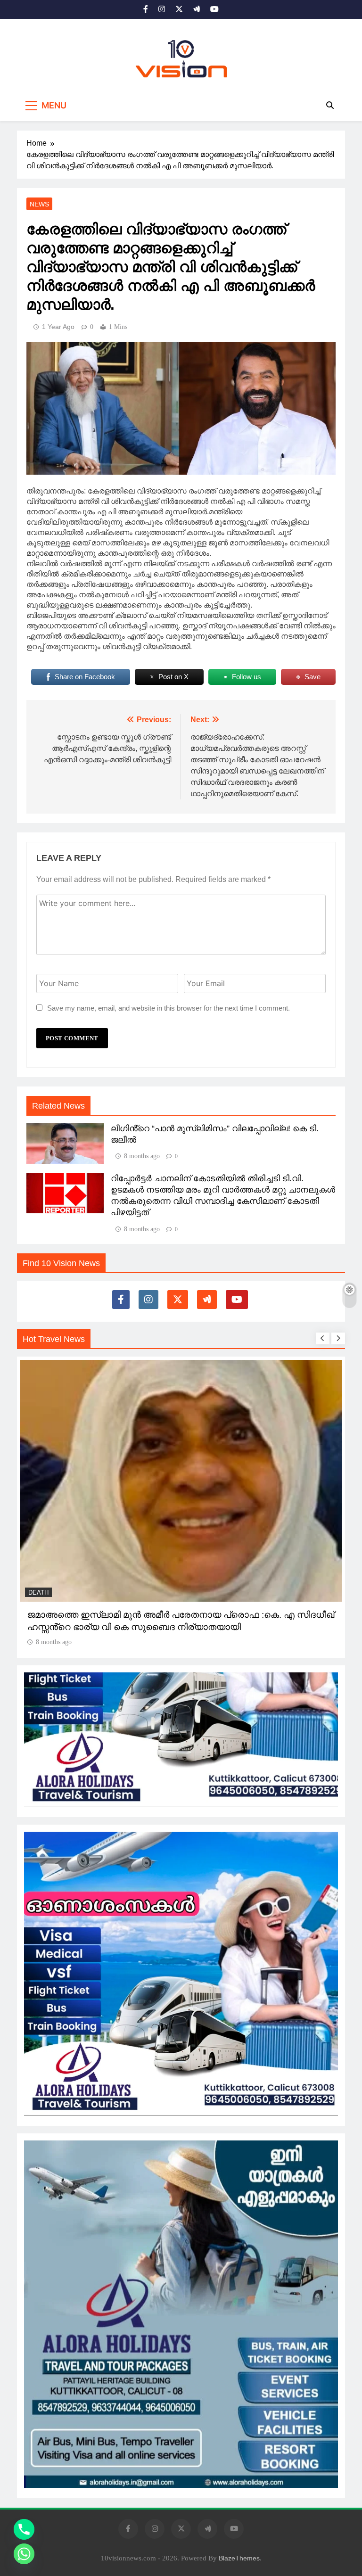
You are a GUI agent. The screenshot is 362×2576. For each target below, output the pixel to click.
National (43, 1551)
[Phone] (24, 2529)
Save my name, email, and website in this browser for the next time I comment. (169, 1008)
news (39, 204)
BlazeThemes (239, 2558)
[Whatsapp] (24, 2554)
